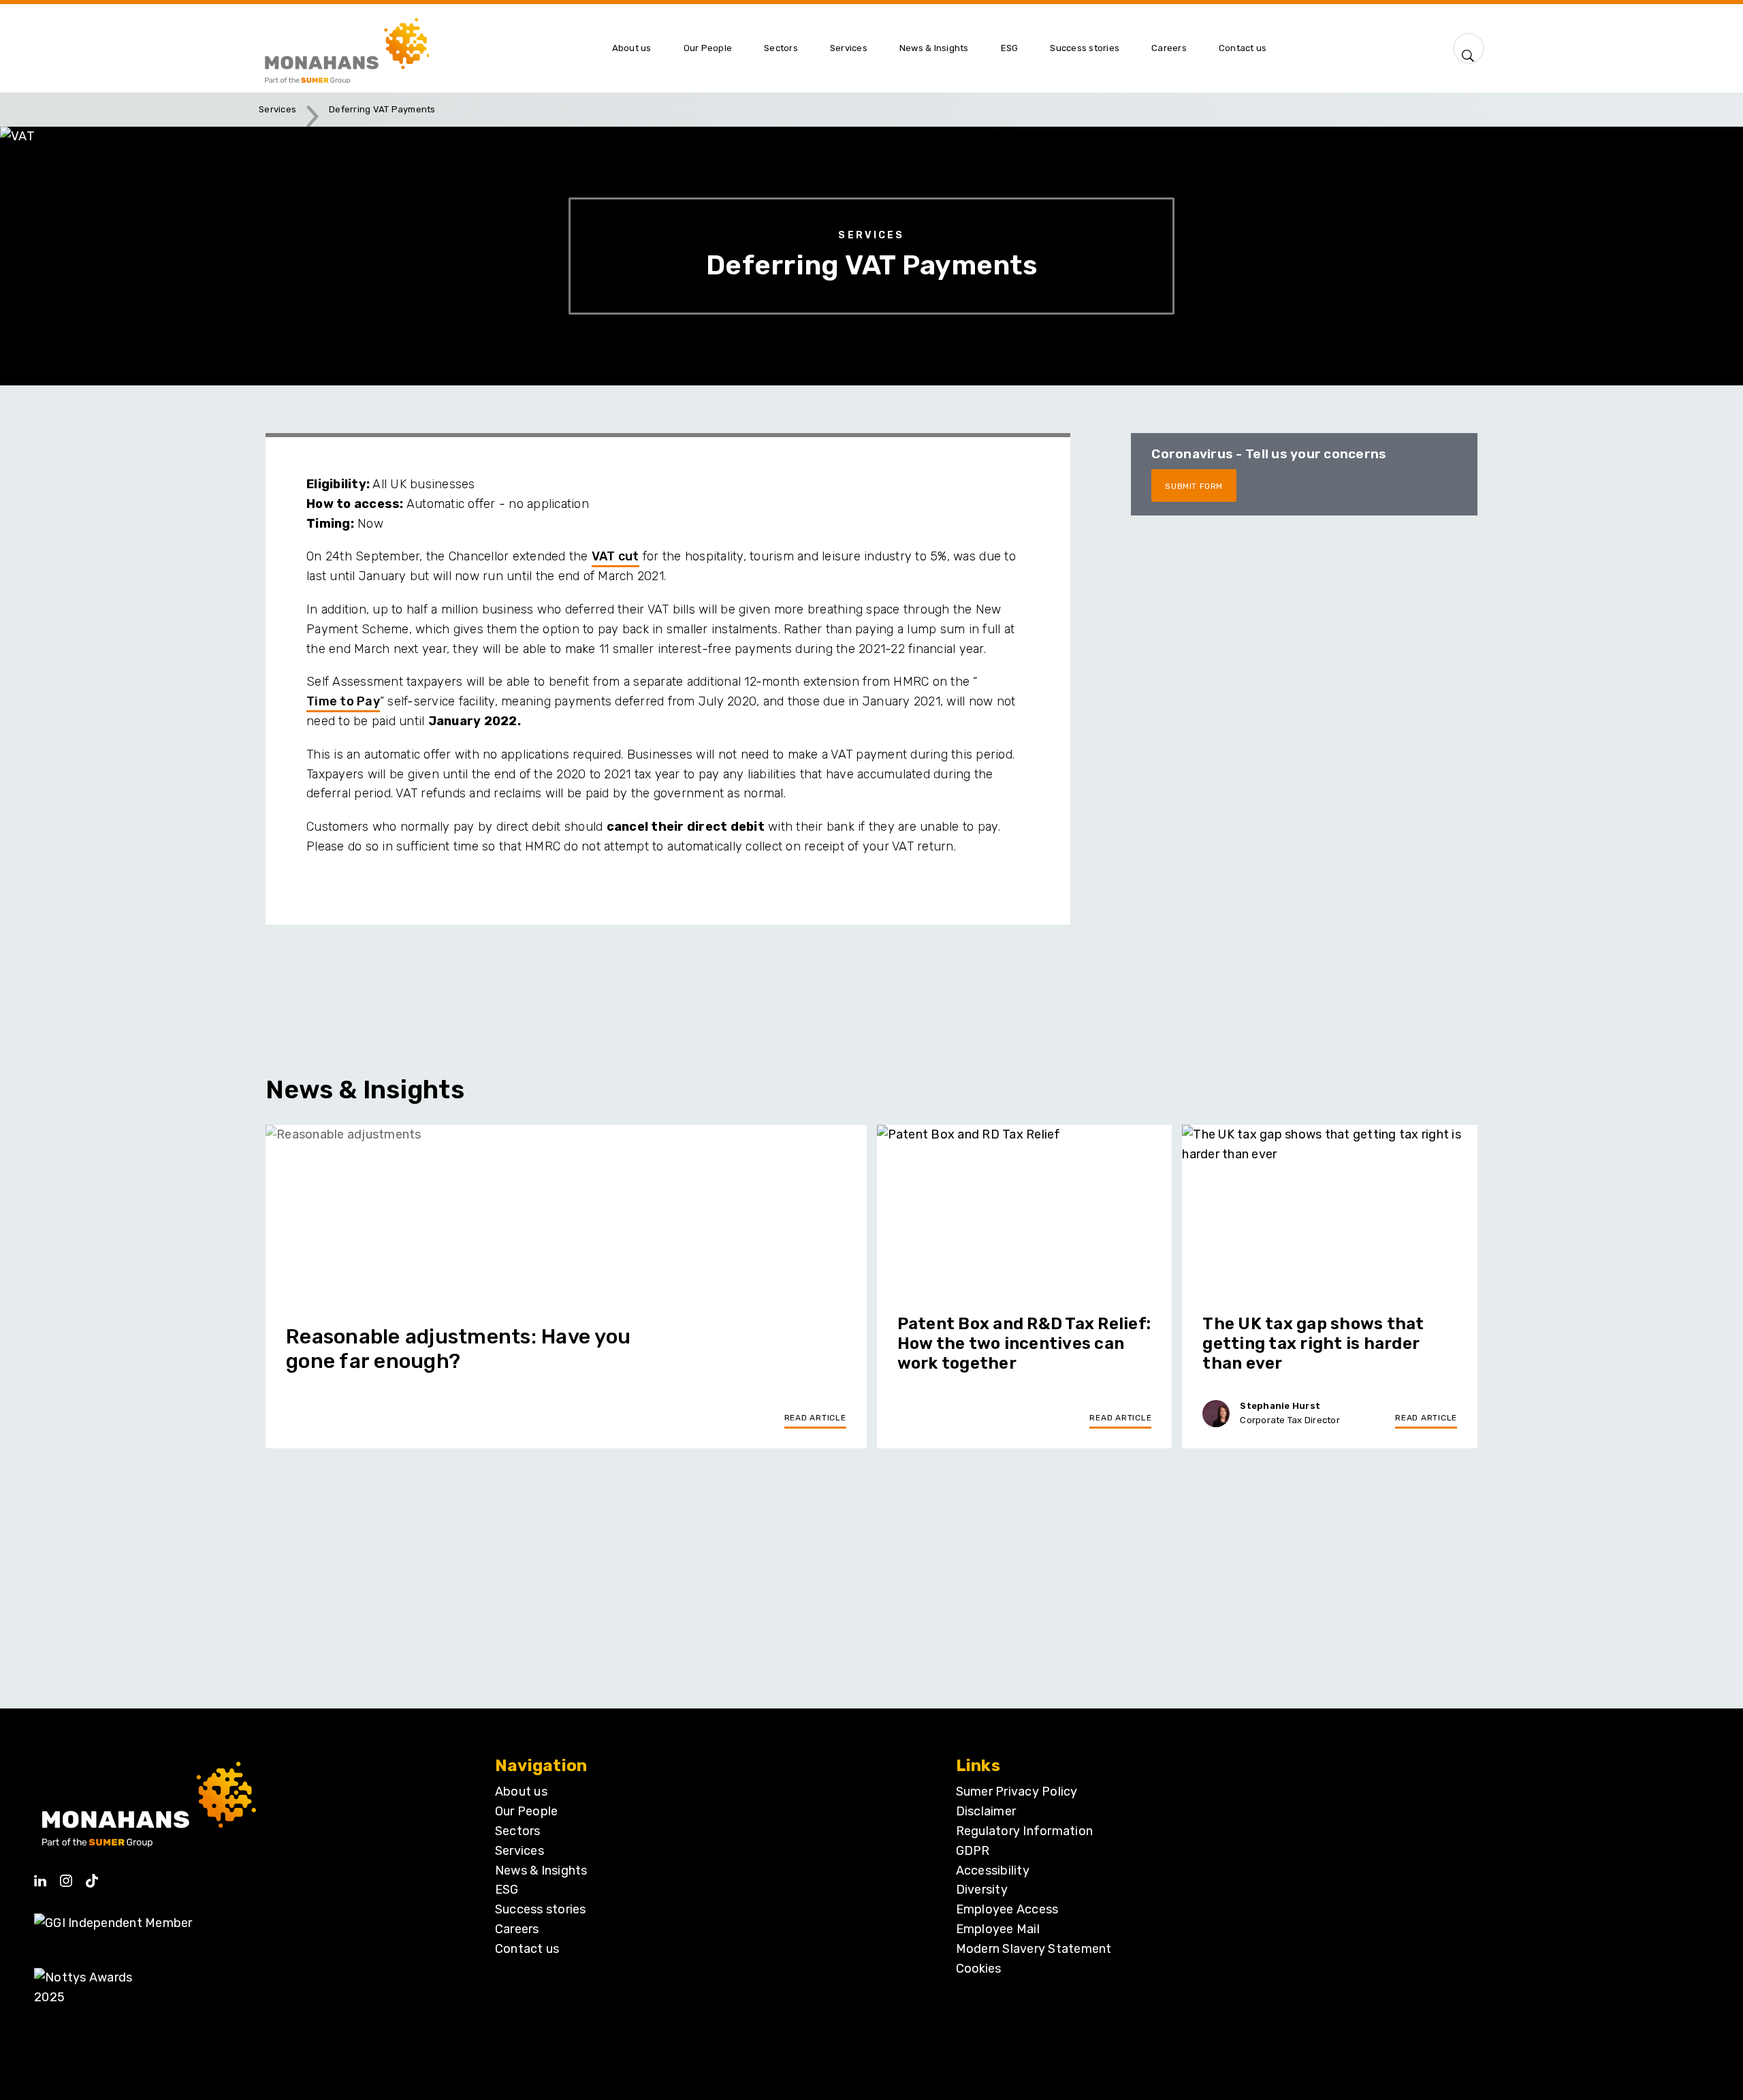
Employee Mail (998, 1929)
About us (521, 1792)
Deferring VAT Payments (382, 109)
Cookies (978, 1969)
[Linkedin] (40, 1876)
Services (277, 109)
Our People (527, 1811)
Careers (517, 1929)
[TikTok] (92, 1876)
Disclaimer (986, 1811)
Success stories (541, 1909)
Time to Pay (343, 701)
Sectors (518, 1831)
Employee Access (1007, 1909)
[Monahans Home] (427, 48)
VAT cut (615, 556)
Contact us (527, 1949)
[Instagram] (66, 1876)
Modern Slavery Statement (1034, 1949)
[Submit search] (1469, 52)
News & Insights (541, 1871)
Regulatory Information (1025, 1831)
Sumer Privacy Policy (1017, 1792)
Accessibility (993, 1871)
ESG (507, 1890)
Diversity (982, 1890)
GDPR (973, 1851)
